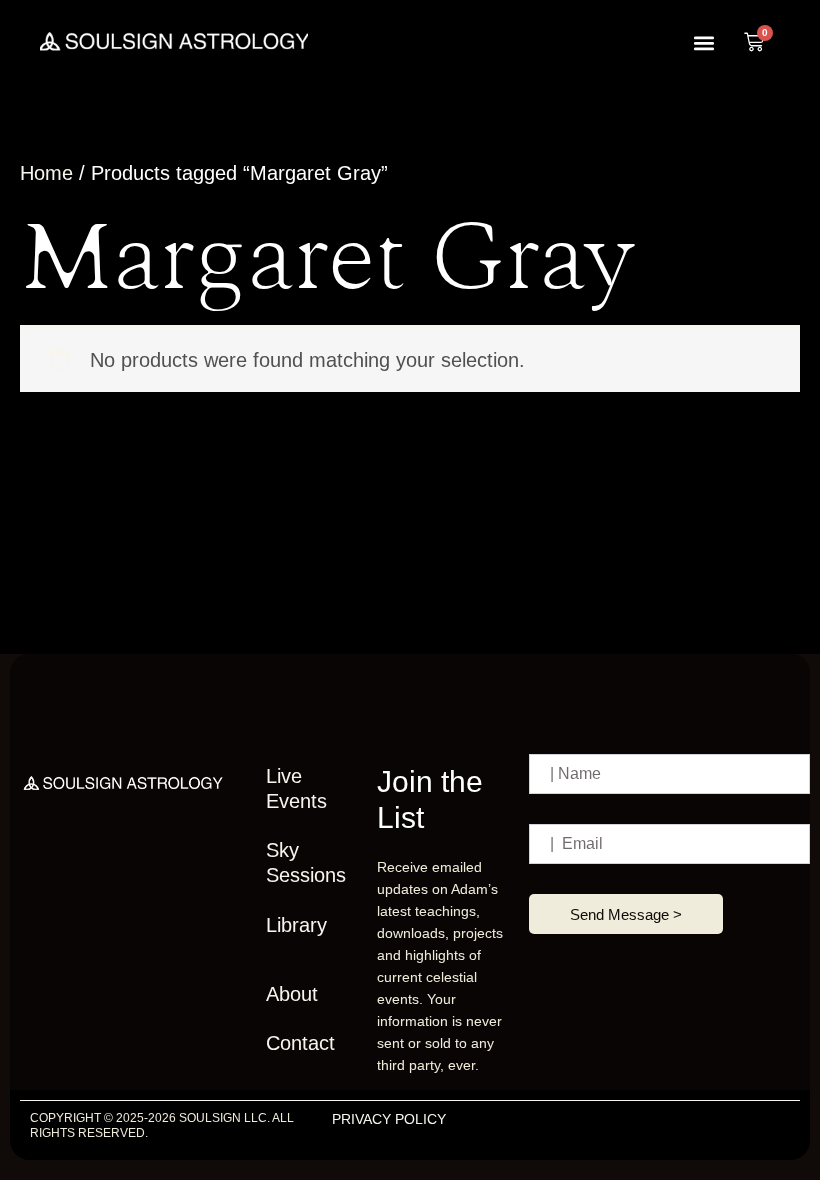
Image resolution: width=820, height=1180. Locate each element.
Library (296, 925)
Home (46, 173)
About (292, 994)
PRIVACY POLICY (389, 1119)
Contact (300, 1043)
